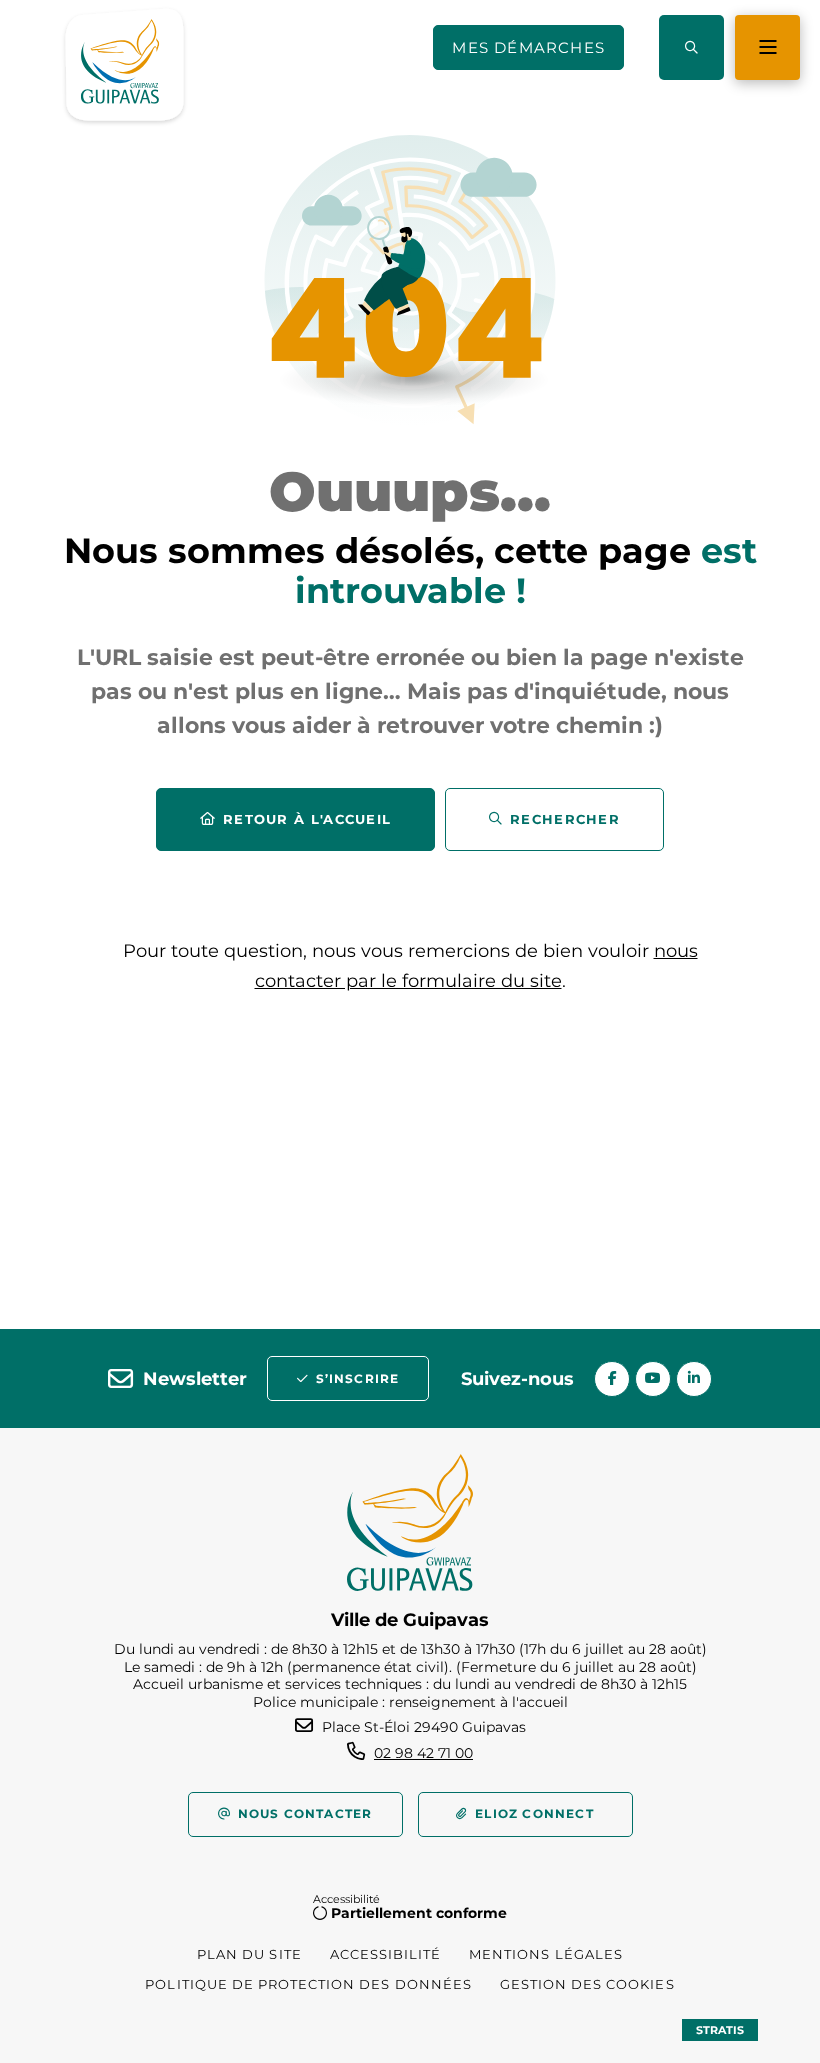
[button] (691, 47)
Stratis (720, 2030)
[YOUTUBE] (653, 1379)
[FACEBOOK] (612, 1379)
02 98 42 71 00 (423, 1753)
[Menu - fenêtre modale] (767, 47)
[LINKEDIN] (694, 1379)
